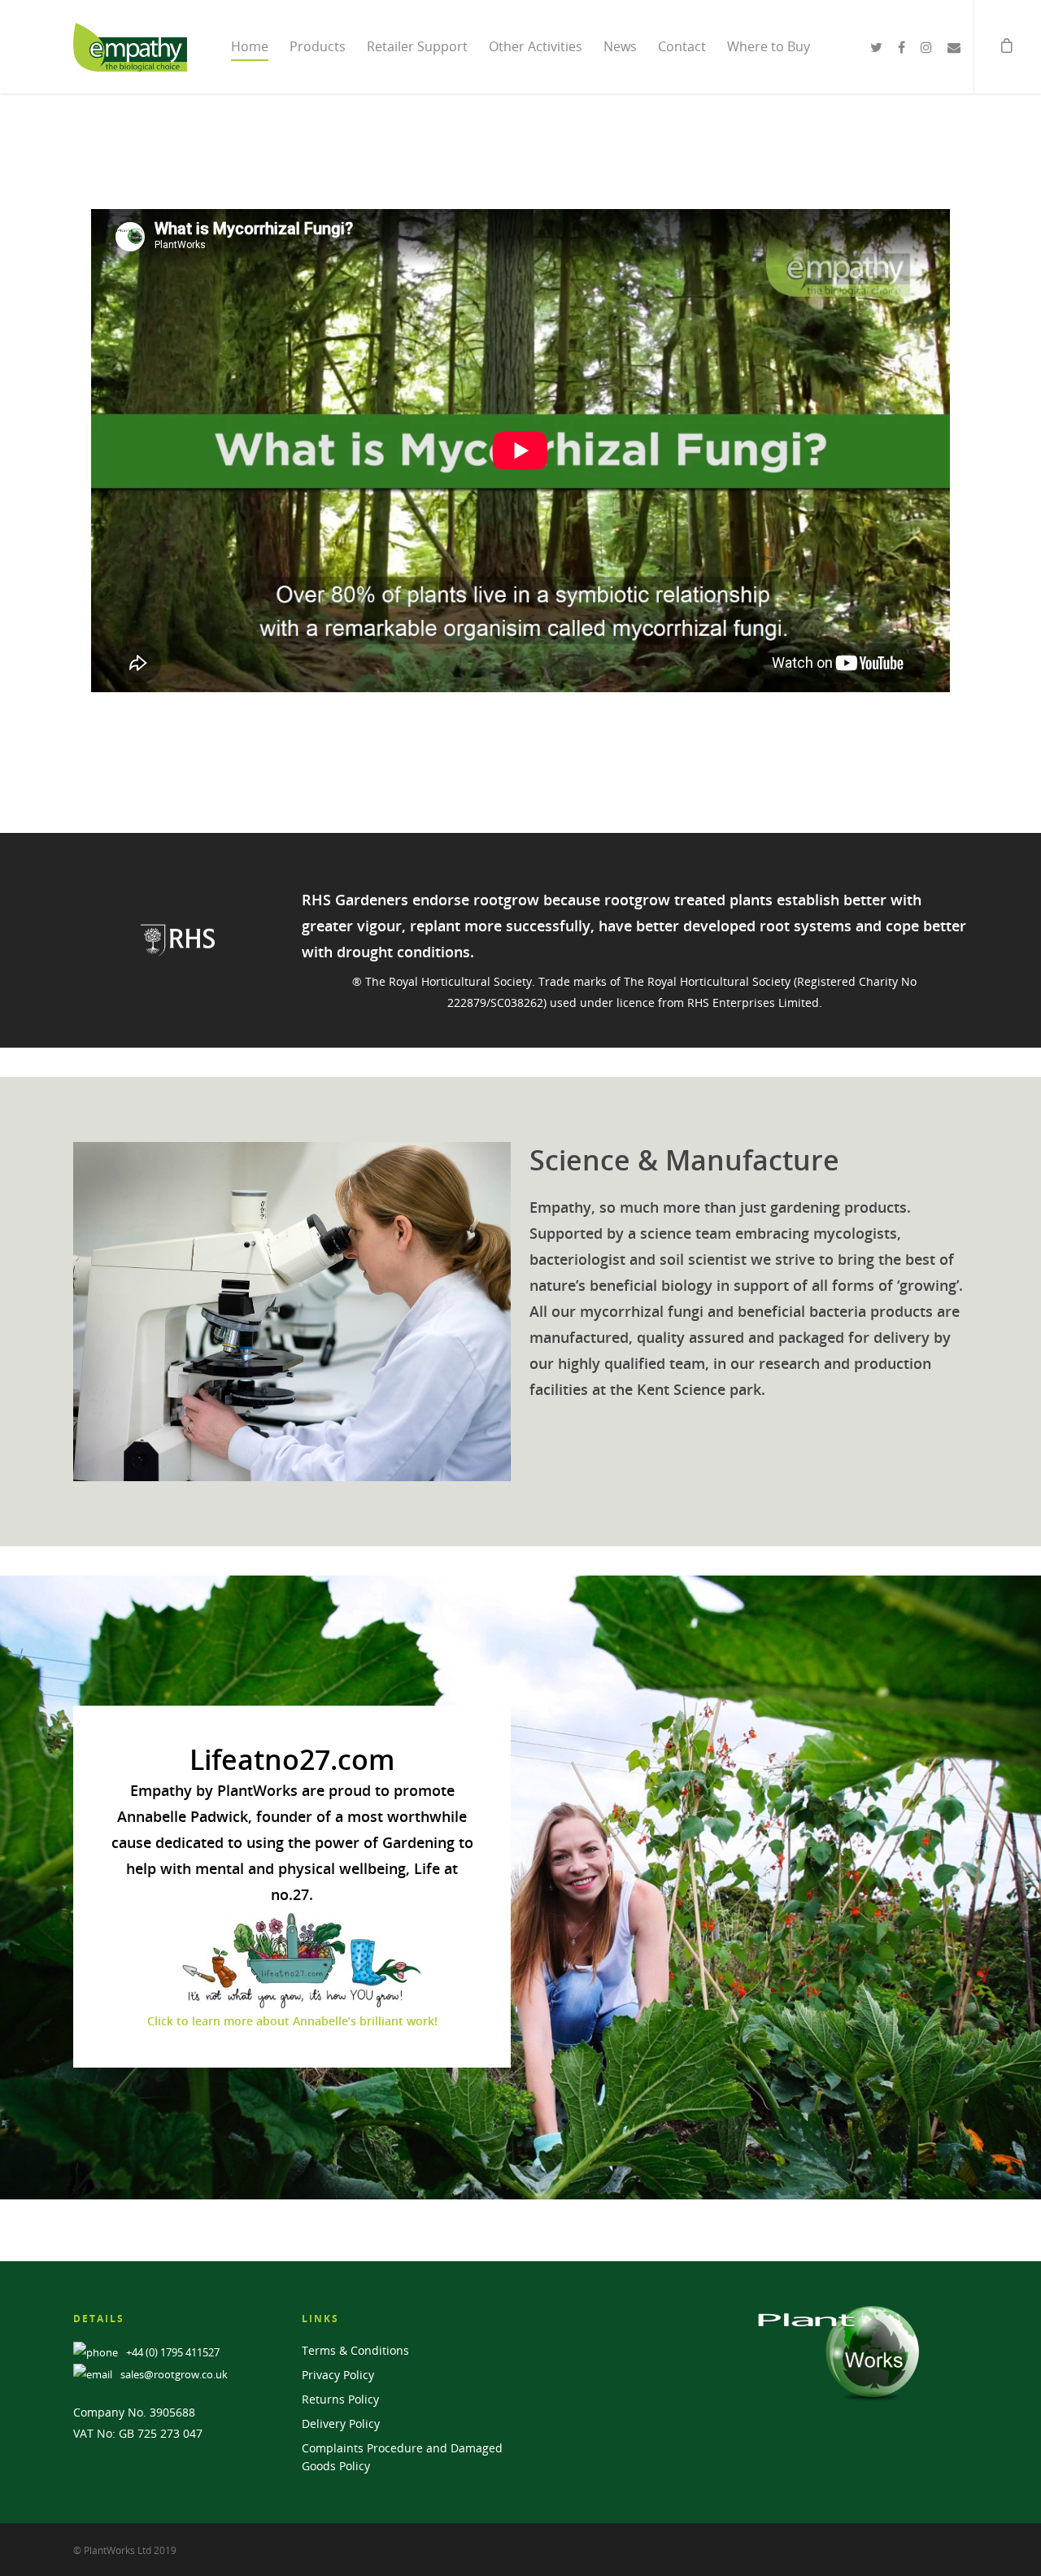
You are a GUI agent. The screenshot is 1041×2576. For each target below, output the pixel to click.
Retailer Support (417, 46)
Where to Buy (769, 46)
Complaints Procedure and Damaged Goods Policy (402, 2457)
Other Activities (536, 46)
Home (250, 46)
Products (318, 46)
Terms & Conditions (355, 2350)
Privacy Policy (338, 2375)
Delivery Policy (341, 2423)
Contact (682, 46)
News (620, 46)
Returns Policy (340, 2399)
